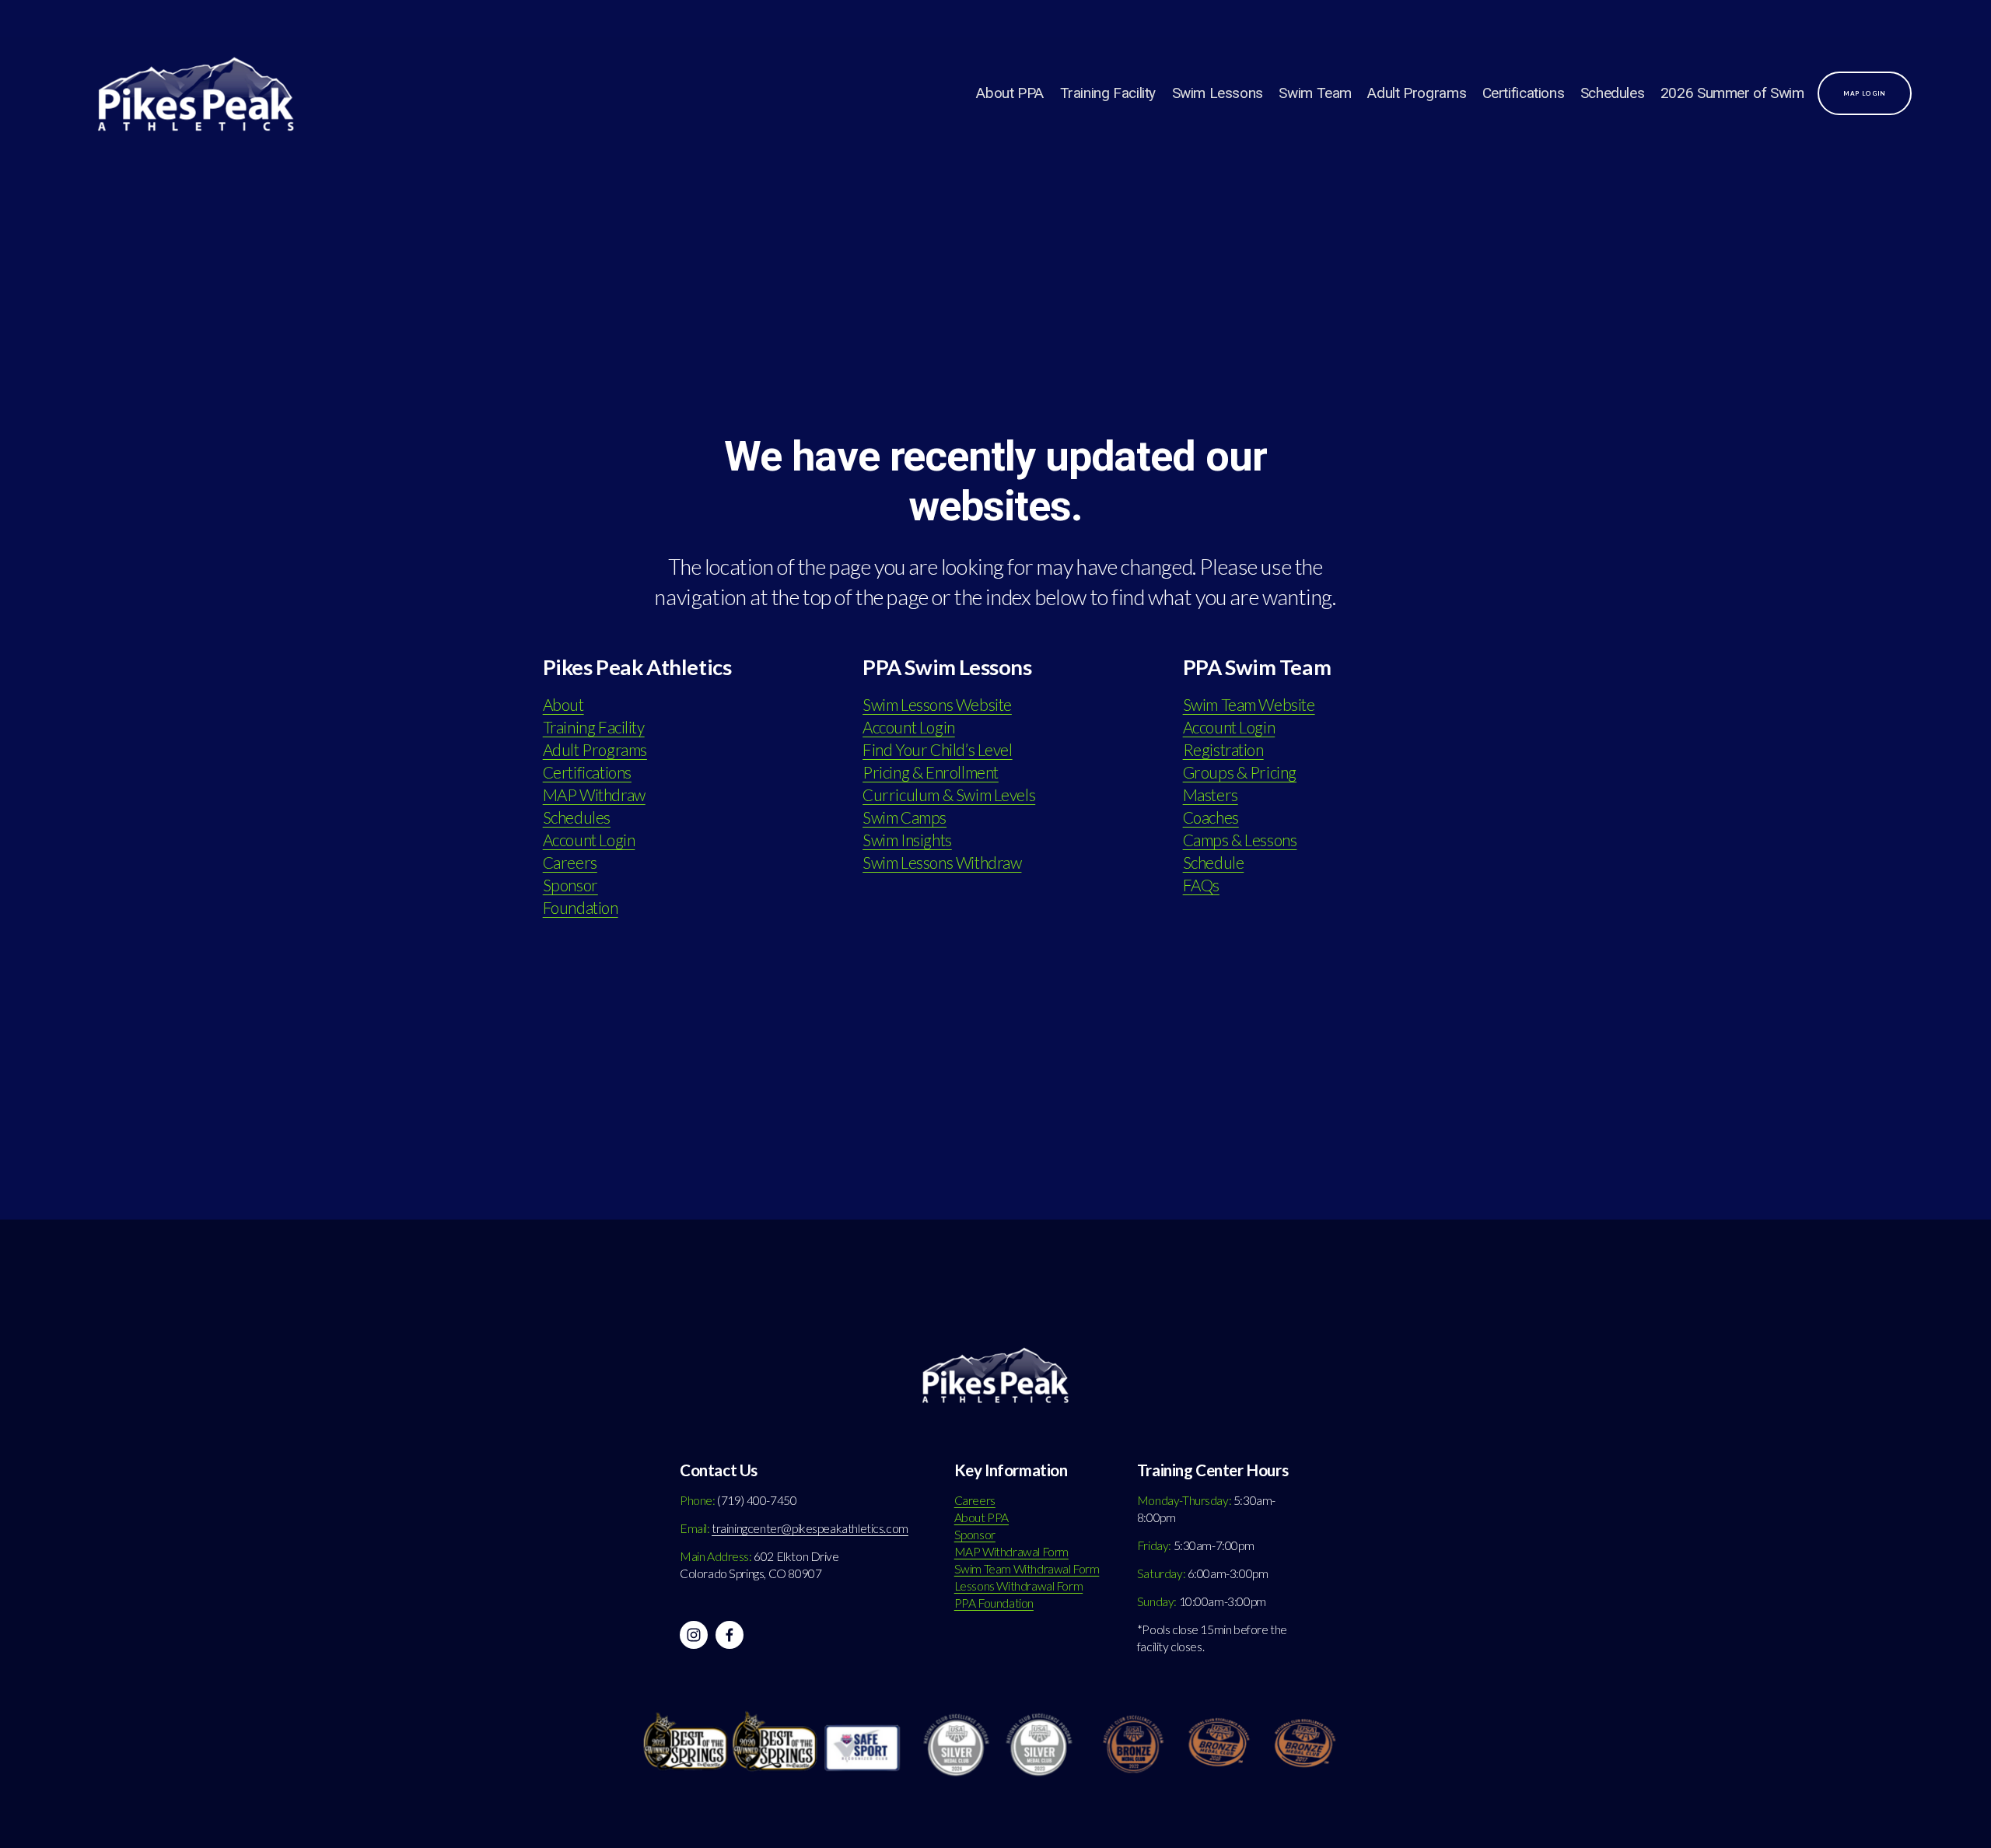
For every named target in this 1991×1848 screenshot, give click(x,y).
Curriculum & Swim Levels (949, 795)
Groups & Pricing (1240, 772)
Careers (570, 863)
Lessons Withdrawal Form (1018, 1586)
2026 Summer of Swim (1732, 93)
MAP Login (1865, 93)
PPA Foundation (994, 1603)
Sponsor (570, 885)
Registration (1223, 750)
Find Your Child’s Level (937, 750)
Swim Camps (905, 817)
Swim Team (1315, 93)
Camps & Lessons (1240, 840)
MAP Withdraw (594, 795)
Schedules (1613, 93)
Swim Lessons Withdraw (942, 863)
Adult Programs (1417, 93)
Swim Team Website (1249, 705)
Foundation (581, 908)
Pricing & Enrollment (931, 772)
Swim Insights (907, 840)
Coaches (1211, 817)
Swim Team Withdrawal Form (1027, 1569)
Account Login (589, 840)
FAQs (1201, 885)
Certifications (1524, 93)
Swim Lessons (1218, 93)
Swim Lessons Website (937, 705)
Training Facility (1108, 93)
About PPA (1010, 93)
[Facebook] (730, 1635)
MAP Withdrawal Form (1011, 1552)
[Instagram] (694, 1635)
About (563, 705)
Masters (1211, 795)
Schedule (1214, 863)
